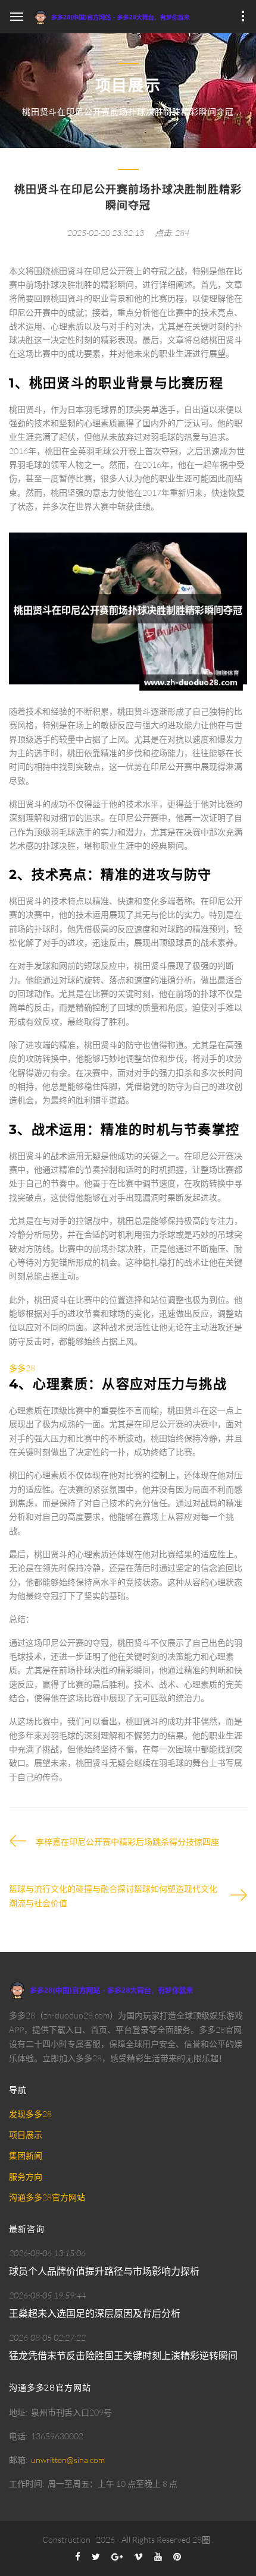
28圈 (201, 2539)
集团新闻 (26, 2155)
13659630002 (57, 2436)
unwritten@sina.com (68, 2460)
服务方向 (26, 2176)
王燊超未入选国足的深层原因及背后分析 (95, 2313)
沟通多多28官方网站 (47, 2197)
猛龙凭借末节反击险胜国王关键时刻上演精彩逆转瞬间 (123, 2355)
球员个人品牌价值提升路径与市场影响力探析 (104, 2271)
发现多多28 (30, 2114)
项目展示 (26, 2135)
